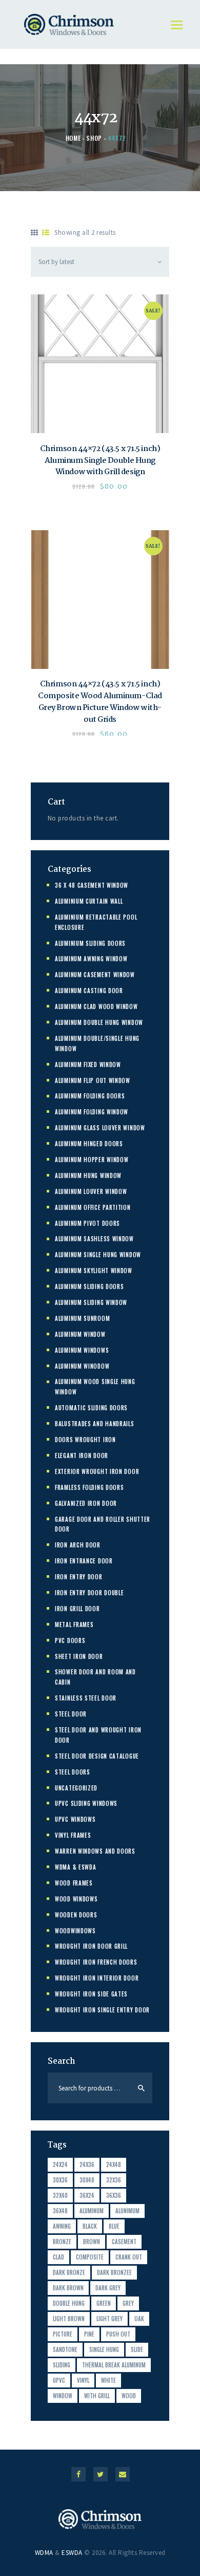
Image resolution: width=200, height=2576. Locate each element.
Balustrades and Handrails (95, 1424)
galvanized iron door (86, 1503)
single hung (104, 2349)
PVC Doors (70, 1640)
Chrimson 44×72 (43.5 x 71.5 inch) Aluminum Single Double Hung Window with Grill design (100, 461)
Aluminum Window (80, 1334)
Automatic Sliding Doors (91, 1408)
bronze (62, 2242)
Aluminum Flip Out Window (93, 1080)
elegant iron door (82, 1455)
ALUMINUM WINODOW (82, 1366)
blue (114, 2226)
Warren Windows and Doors (95, 1851)
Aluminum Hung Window (88, 1175)
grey (128, 2303)
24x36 (87, 2164)
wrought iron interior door (97, 1978)
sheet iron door (79, 1656)
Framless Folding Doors (89, 1487)
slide (137, 2349)
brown (92, 2242)
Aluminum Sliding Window (91, 1302)
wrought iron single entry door (102, 2010)
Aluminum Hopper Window (92, 1160)
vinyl (83, 2380)
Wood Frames (74, 1883)
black (90, 2226)
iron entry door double (89, 1593)
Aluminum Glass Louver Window (100, 1128)
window (63, 2396)
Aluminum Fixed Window (88, 1065)
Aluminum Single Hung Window (98, 1255)
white (108, 2380)
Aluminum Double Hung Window (99, 1022)
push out (118, 2334)
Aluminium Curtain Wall (89, 901)
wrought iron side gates (91, 1994)
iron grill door (77, 1609)
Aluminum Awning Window (91, 959)
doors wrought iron (85, 1440)
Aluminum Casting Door (89, 991)
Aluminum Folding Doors (90, 1096)
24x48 (114, 2164)
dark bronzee (114, 2272)
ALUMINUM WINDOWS (82, 1350)
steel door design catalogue (97, 1756)
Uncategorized (76, 1788)
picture (63, 2334)
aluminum (92, 2211)
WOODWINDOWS (75, 1931)
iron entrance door (84, 1561)
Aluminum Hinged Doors (89, 1144)
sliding (62, 2365)
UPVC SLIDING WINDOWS (86, 1803)
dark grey (108, 2288)
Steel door (71, 1714)
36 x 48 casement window (92, 885)
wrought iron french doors (96, 1962)
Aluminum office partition (93, 1207)
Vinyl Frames (73, 1835)
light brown (69, 2319)
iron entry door (79, 1577)
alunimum (127, 2211)
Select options (100, 364)
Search (141, 2088)
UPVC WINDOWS (75, 1819)
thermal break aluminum (114, 2365)
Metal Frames (74, 1625)
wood (129, 2396)
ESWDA (72, 2553)
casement (124, 2242)
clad (58, 2257)
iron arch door (78, 1545)
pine (89, 2334)
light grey (109, 2319)
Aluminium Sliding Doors (90, 943)
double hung (69, 2303)
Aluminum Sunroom (82, 1318)
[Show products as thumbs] (35, 233)
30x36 (60, 2180)
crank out (129, 2257)
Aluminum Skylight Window (94, 1271)
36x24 (87, 2195)
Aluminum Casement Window (95, 975)
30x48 (87, 2180)
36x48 (60, 2211)
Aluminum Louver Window (91, 1191)
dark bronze (69, 2272)
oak (139, 2319)
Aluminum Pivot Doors (87, 1223)
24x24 (60, 2164)
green (104, 2303)
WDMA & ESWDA (75, 1867)
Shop (94, 138)
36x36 (114, 2195)
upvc (59, 2380)
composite (90, 2257)
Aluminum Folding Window (92, 1112)
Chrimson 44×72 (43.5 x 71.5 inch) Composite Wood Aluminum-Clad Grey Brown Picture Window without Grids (100, 702)
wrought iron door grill (91, 1946)
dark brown (68, 2288)
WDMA (44, 2553)
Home (73, 138)
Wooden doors (76, 1915)
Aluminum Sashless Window (94, 1239)
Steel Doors (73, 1772)
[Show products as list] (46, 233)
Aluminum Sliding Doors (89, 1286)
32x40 (60, 2195)
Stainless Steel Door (86, 1698)
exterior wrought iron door (97, 1471)
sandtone (65, 2349)
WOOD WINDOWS (76, 1899)
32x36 (114, 2180)
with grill (97, 2396)
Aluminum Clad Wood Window (96, 1006)
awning (62, 2226)
